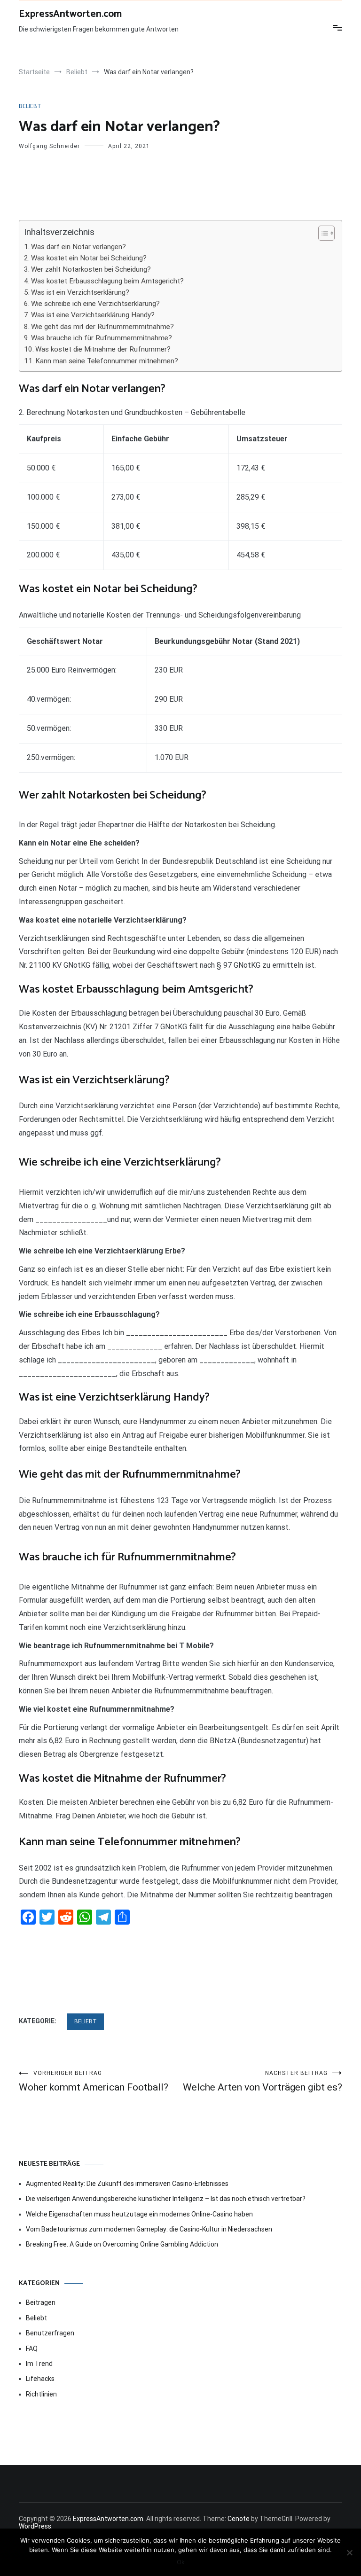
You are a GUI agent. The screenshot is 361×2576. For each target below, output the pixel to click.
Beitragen (41, 2302)
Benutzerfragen (50, 2333)
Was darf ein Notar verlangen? (78, 247)
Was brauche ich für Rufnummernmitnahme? (102, 338)
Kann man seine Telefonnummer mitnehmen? (107, 361)
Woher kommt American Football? (94, 2081)
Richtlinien (41, 2394)
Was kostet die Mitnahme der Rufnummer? (103, 349)
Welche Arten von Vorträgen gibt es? (263, 2081)
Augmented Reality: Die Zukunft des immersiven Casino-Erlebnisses (127, 2184)
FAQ (32, 2349)
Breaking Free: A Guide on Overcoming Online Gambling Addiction (122, 2244)
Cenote (239, 2519)
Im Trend (39, 2364)
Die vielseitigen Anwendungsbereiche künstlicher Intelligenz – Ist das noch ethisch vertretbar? (166, 2199)
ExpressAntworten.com (70, 14)
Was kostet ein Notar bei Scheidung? (89, 258)
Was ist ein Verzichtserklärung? (80, 292)
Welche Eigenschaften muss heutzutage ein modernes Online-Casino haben (139, 2214)
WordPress (35, 2526)
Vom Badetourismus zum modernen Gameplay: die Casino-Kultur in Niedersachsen (149, 2229)
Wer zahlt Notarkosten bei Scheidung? (91, 269)
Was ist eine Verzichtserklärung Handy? (93, 315)
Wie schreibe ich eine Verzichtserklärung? (95, 304)
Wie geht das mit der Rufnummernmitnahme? (102, 327)
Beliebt (30, 106)
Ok (181, 2562)
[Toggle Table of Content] (322, 233)
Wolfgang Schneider (49, 146)
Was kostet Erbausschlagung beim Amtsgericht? (107, 281)
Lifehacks (40, 2379)
